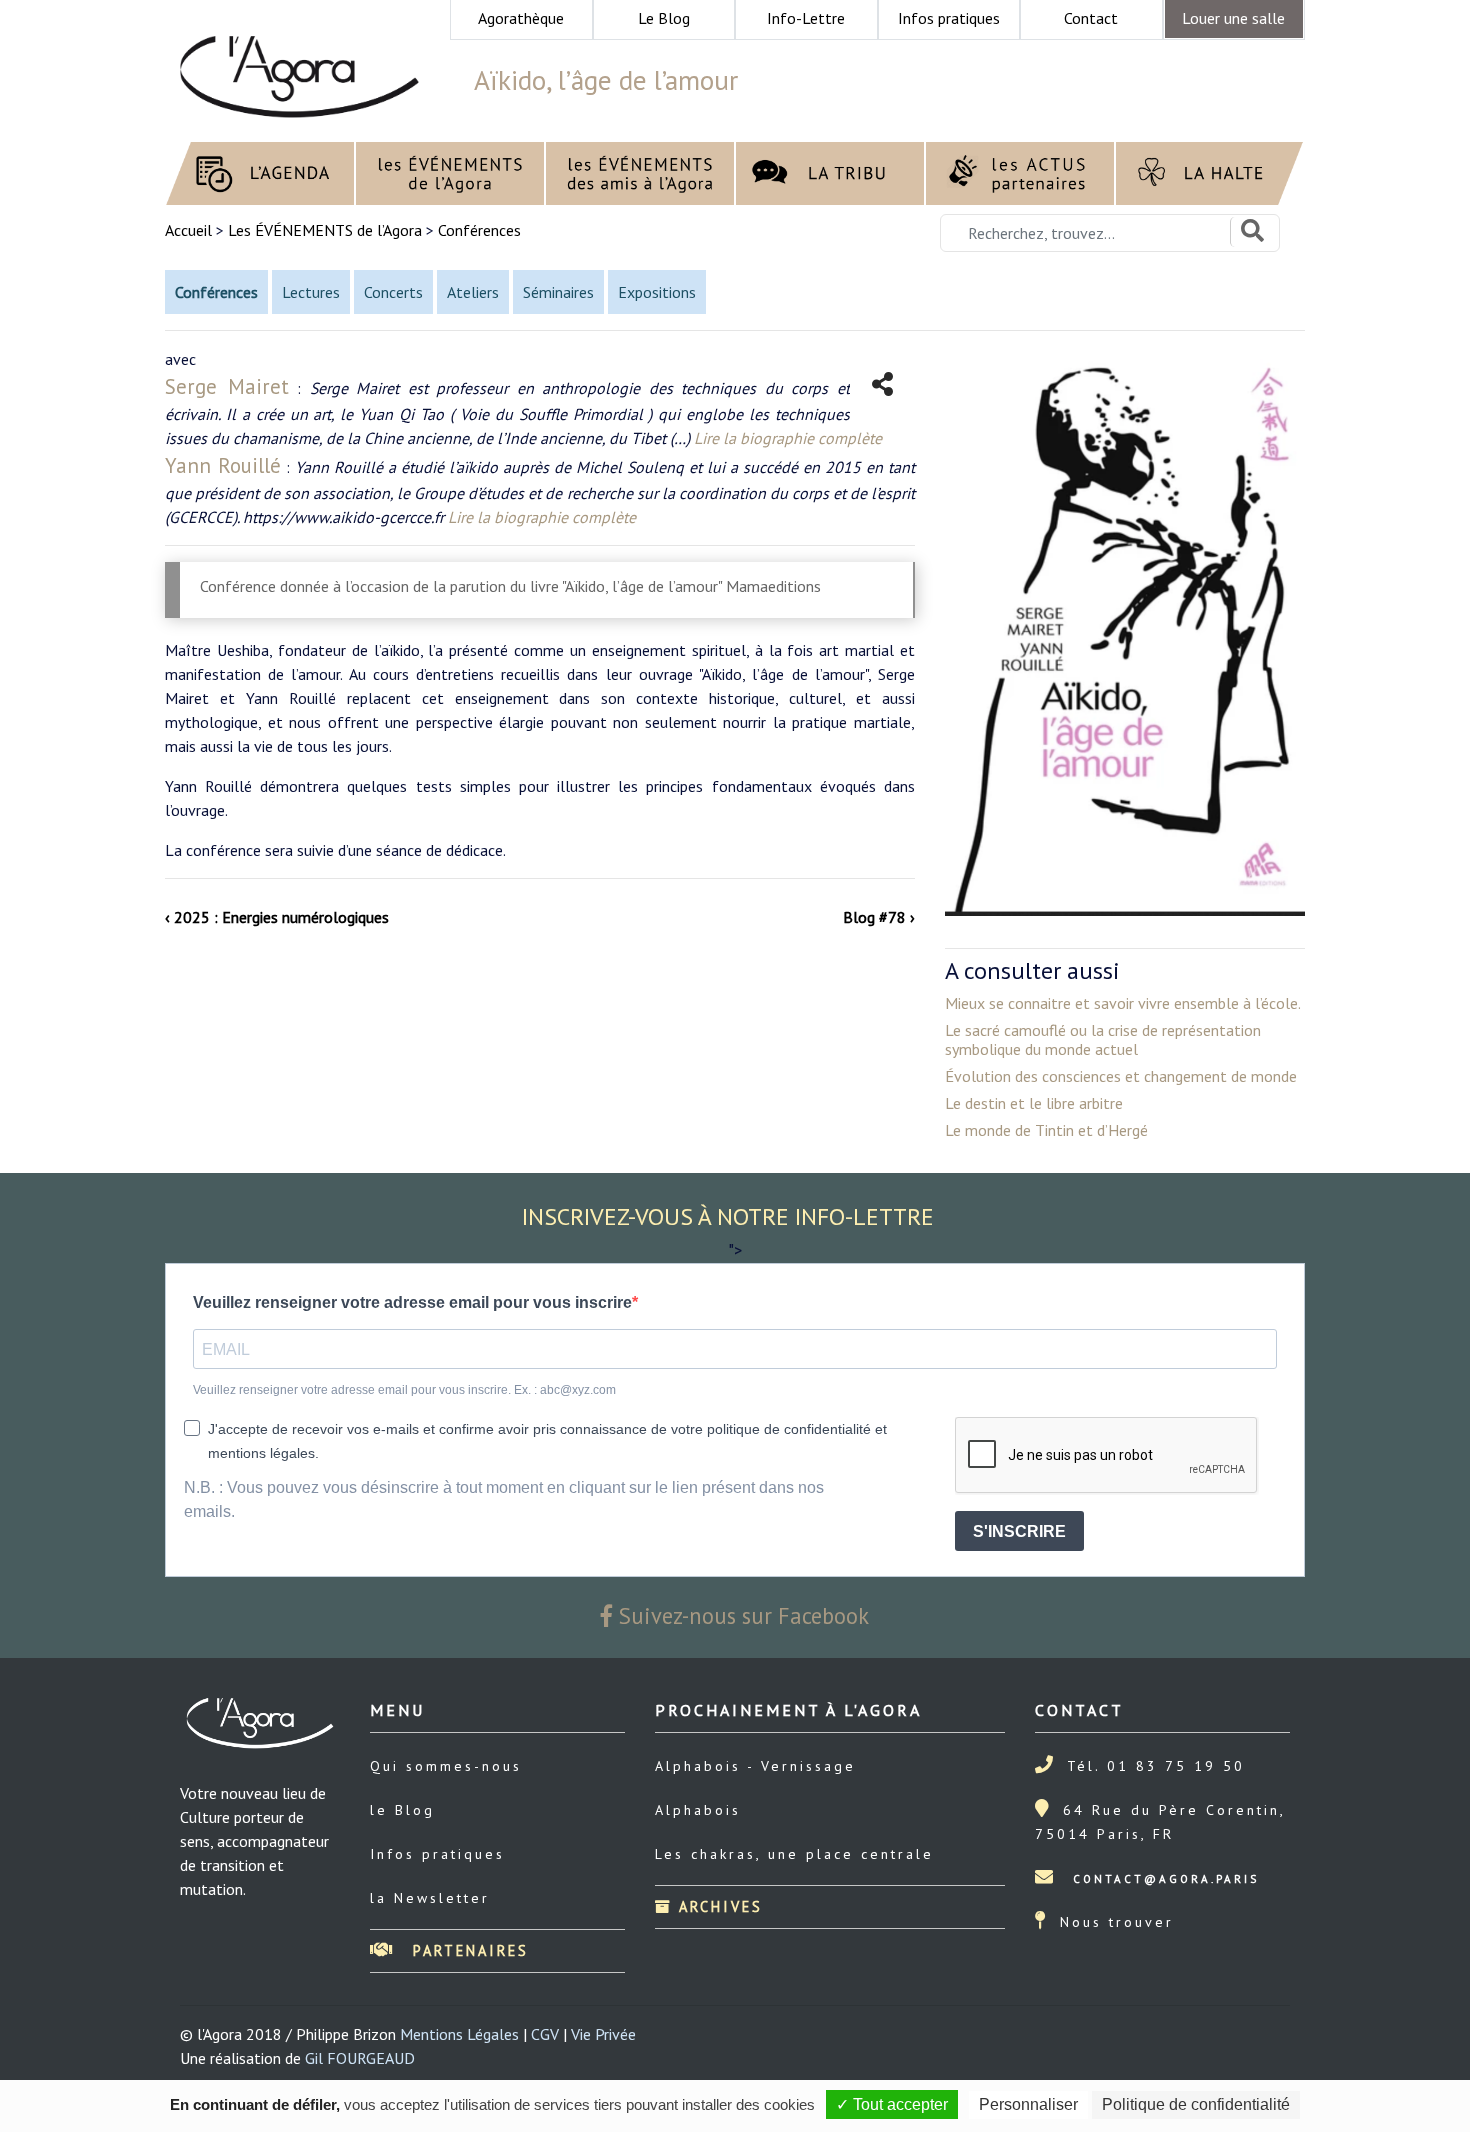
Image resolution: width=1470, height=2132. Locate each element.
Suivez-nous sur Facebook (741, 1615)
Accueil (190, 230)
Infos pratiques (437, 1854)
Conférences (479, 230)
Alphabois (698, 1810)
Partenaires (467, 1950)
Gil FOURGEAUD (360, 2058)
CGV (545, 2034)
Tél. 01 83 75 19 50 (1156, 1766)
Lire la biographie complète (788, 438)
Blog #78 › (879, 917)
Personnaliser (1028, 2104)
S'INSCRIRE (1019, 1531)
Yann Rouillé (223, 465)
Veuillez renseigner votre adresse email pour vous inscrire (412, 1302)
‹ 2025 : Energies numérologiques (277, 917)
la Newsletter (430, 1898)
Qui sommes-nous (446, 1766)
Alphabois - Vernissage (755, 1766)
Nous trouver (1117, 1922)
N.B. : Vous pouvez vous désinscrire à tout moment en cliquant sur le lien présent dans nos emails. (504, 1499)
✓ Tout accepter (892, 2104)
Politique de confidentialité (1196, 2104)
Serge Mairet (227, 386)
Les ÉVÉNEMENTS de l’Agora (325, 230)
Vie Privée (603, 2034)
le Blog (402, 1810)
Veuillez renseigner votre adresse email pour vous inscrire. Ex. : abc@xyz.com (404, 1390)
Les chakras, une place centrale (794, 1854)
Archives (717, 1906)
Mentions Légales (459, 2034)
